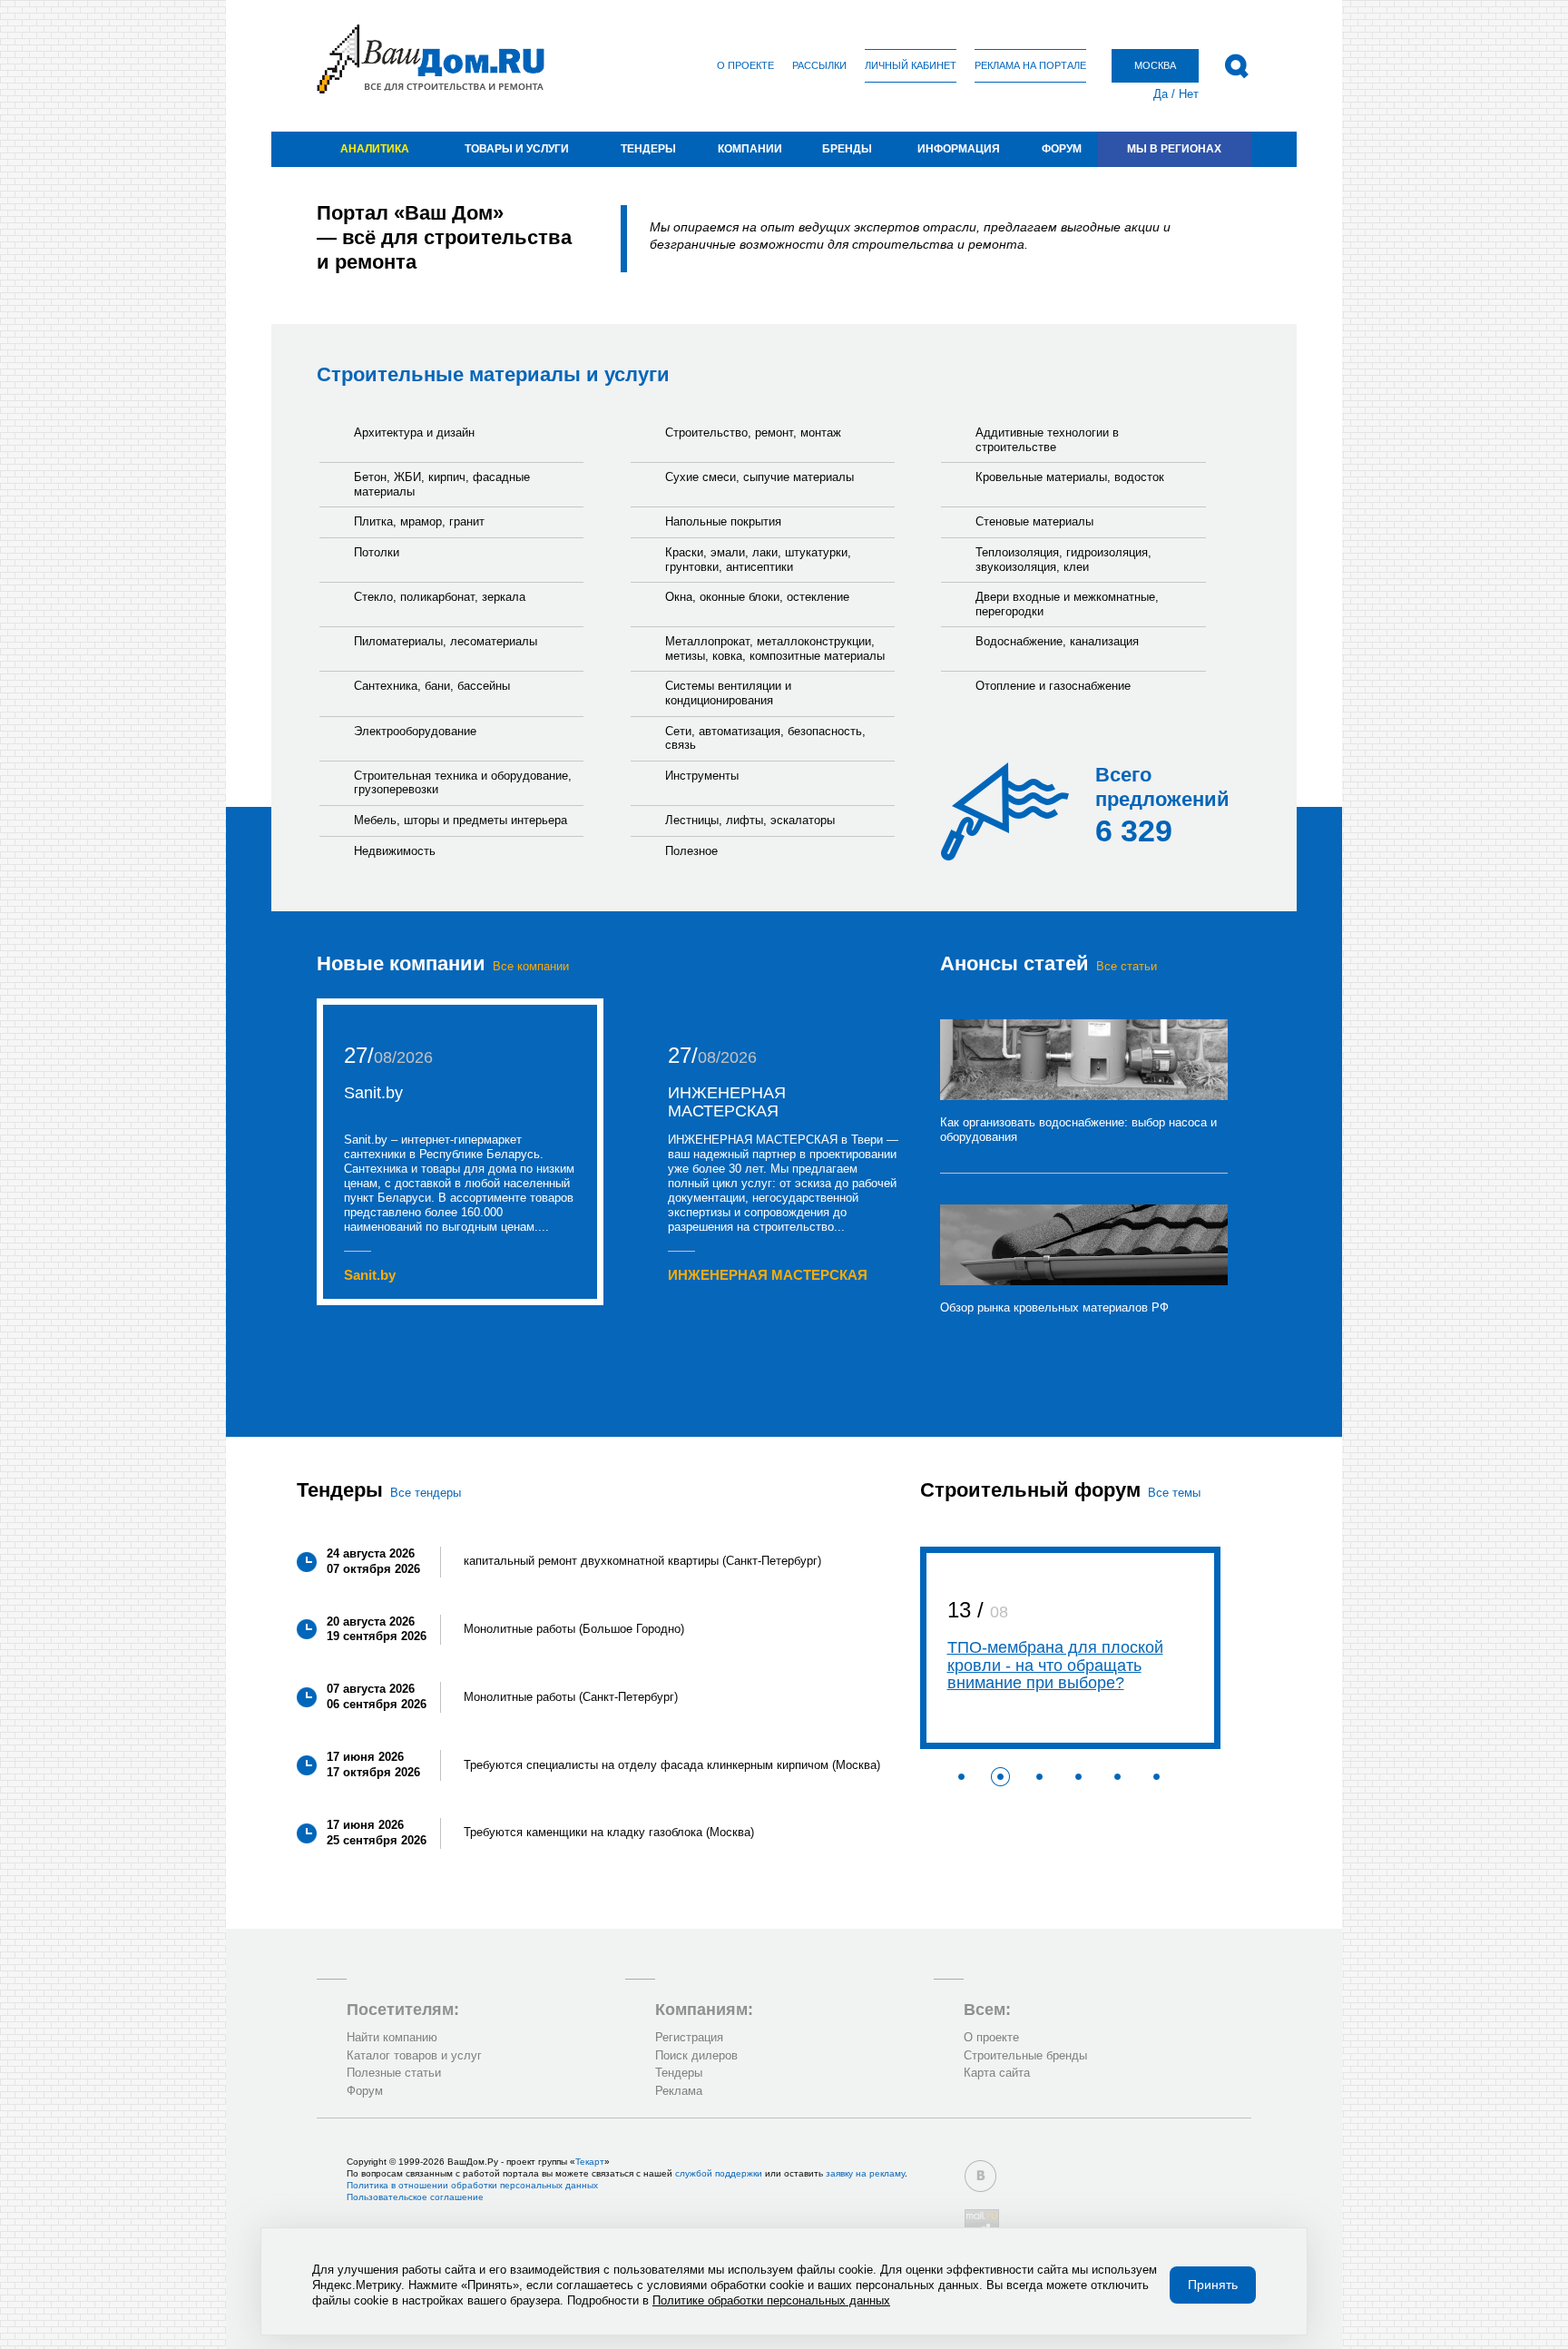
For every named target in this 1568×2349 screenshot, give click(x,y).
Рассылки (819, 65)
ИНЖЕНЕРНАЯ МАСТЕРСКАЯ (727, 1102)
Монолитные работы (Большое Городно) (574, 1629)
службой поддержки (719, 2173)
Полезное (691, 851)
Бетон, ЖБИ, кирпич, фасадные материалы (442, 484)
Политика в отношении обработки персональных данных (472, 2185)
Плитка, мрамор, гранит (419, 521)
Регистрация (689, 2037)
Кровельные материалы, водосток (1070, 477)
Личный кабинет (911, 65)
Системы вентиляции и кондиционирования (728, 693)
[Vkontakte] (980, 2176)
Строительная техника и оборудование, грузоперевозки (463, 783)
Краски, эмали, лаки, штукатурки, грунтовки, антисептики (758, 560)
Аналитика (375, 149)
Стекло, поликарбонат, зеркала (440, 597)
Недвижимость (395, 851)
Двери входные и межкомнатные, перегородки (1067, 604)
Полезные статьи (394, 2073)
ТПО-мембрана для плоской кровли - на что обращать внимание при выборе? (1055, 1666)
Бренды (847, 149)
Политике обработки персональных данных (771, 2300)
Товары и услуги (517, 149)
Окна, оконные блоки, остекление (757, 597)
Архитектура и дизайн (414, 432)
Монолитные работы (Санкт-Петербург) (571, 1697)
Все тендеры (426, 1493)
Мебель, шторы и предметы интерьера (461, 820)
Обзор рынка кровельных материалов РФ (1054, 1307)
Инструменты (702, 776)
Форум (1062, 149)
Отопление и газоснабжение (1053, 686)
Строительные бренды (1025, 2055)
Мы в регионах (1174, 149)
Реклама (679, 2091)
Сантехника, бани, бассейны (432, 686)
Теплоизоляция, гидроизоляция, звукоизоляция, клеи (1063, 560)
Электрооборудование (415, 731)
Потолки (377, 552)
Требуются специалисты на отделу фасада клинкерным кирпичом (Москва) (672, 1765)
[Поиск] (1236, 66)
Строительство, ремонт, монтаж (753, 432)
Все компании (531, 966)
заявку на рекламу (865, 2173)
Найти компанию (392, 2037)
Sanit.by (373, 1093)
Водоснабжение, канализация (1057, 641)
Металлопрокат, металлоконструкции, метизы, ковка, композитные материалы (775, 649)
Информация (959, 149)
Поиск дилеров (696, 2055)
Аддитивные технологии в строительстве (1047, 440)
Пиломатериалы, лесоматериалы (446, 641)
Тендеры (648, 149)
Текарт (590, 2162)
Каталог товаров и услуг (414, 2055)
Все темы (1174, 1493)
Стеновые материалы (1034, 521)
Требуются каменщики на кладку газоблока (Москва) (609, 1832)
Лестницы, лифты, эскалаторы (750, 820)
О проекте (745, 65)
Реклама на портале (1030, 65)
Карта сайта (997, 2073)
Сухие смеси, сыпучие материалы (759, 477)
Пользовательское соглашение (415, 2197)
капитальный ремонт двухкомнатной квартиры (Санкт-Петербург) (642, 1561)
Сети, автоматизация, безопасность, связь (765, 738)
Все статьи (1127, 966)
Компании (750, 149)
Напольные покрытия (723, 521)
